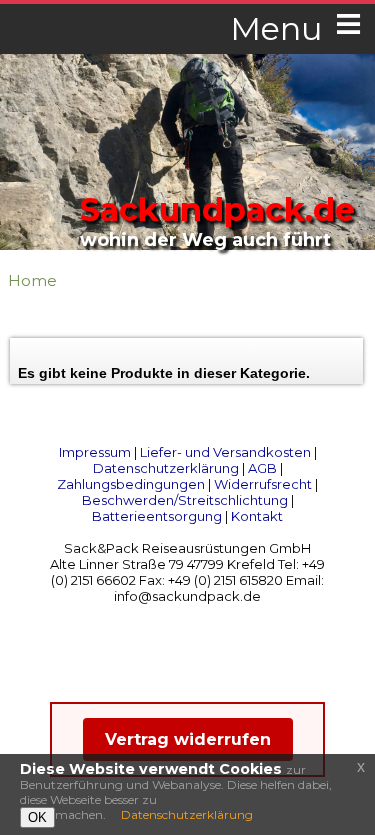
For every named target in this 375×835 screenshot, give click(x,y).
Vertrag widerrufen (188, 739)
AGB (262, 468)
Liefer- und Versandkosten (225, 452)
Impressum (95, 452)
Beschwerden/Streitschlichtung (185, 500)
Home (32, 280)
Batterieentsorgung (157, 516)
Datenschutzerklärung (166, 468)
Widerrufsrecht (263, 484)
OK (37, 817)
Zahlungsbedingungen (131, 484)
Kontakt (257, 516)
